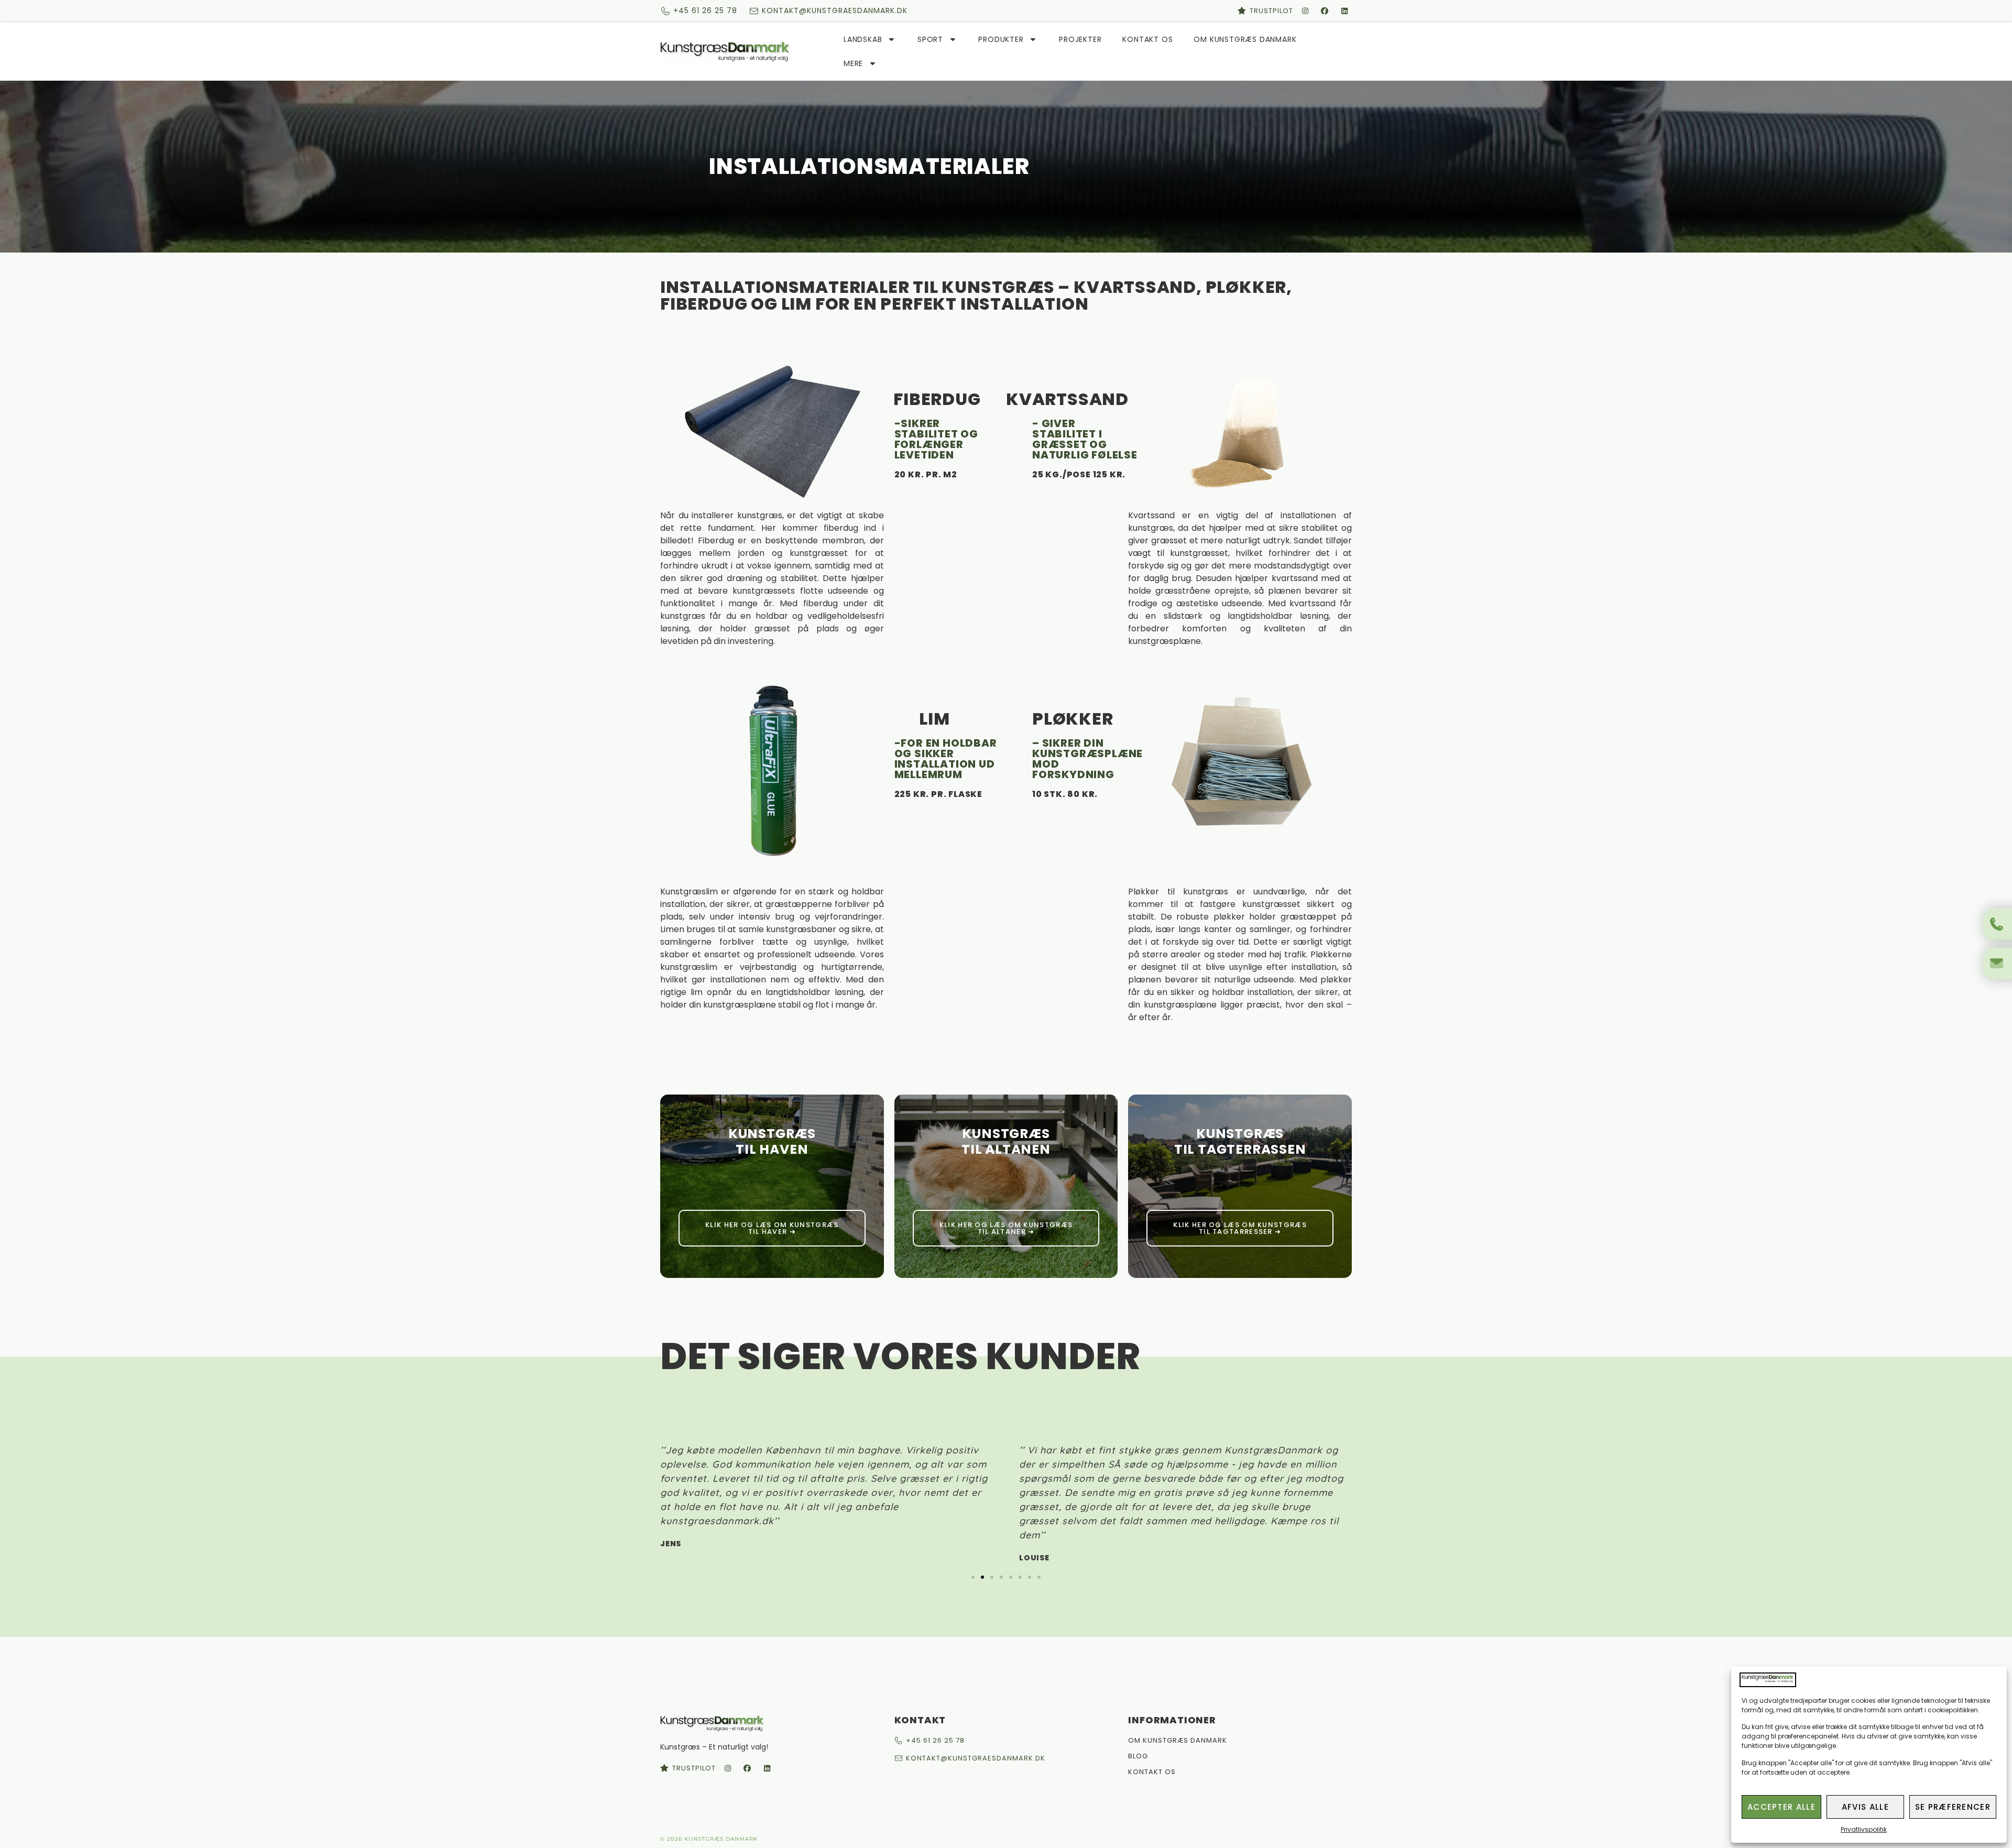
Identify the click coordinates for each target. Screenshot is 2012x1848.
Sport (930, 39)
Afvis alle (1865, 1807)
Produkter (1001, 39)
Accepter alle (1781, 1807)
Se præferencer (1953, 1807)
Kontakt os (1147, 39)
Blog (1138, 1756)
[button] (973, 1577)
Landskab (863, 39)
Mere (853, 63)
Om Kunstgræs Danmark (1245, 39)
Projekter (1080, 39)
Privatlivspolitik (1864, 1829)
